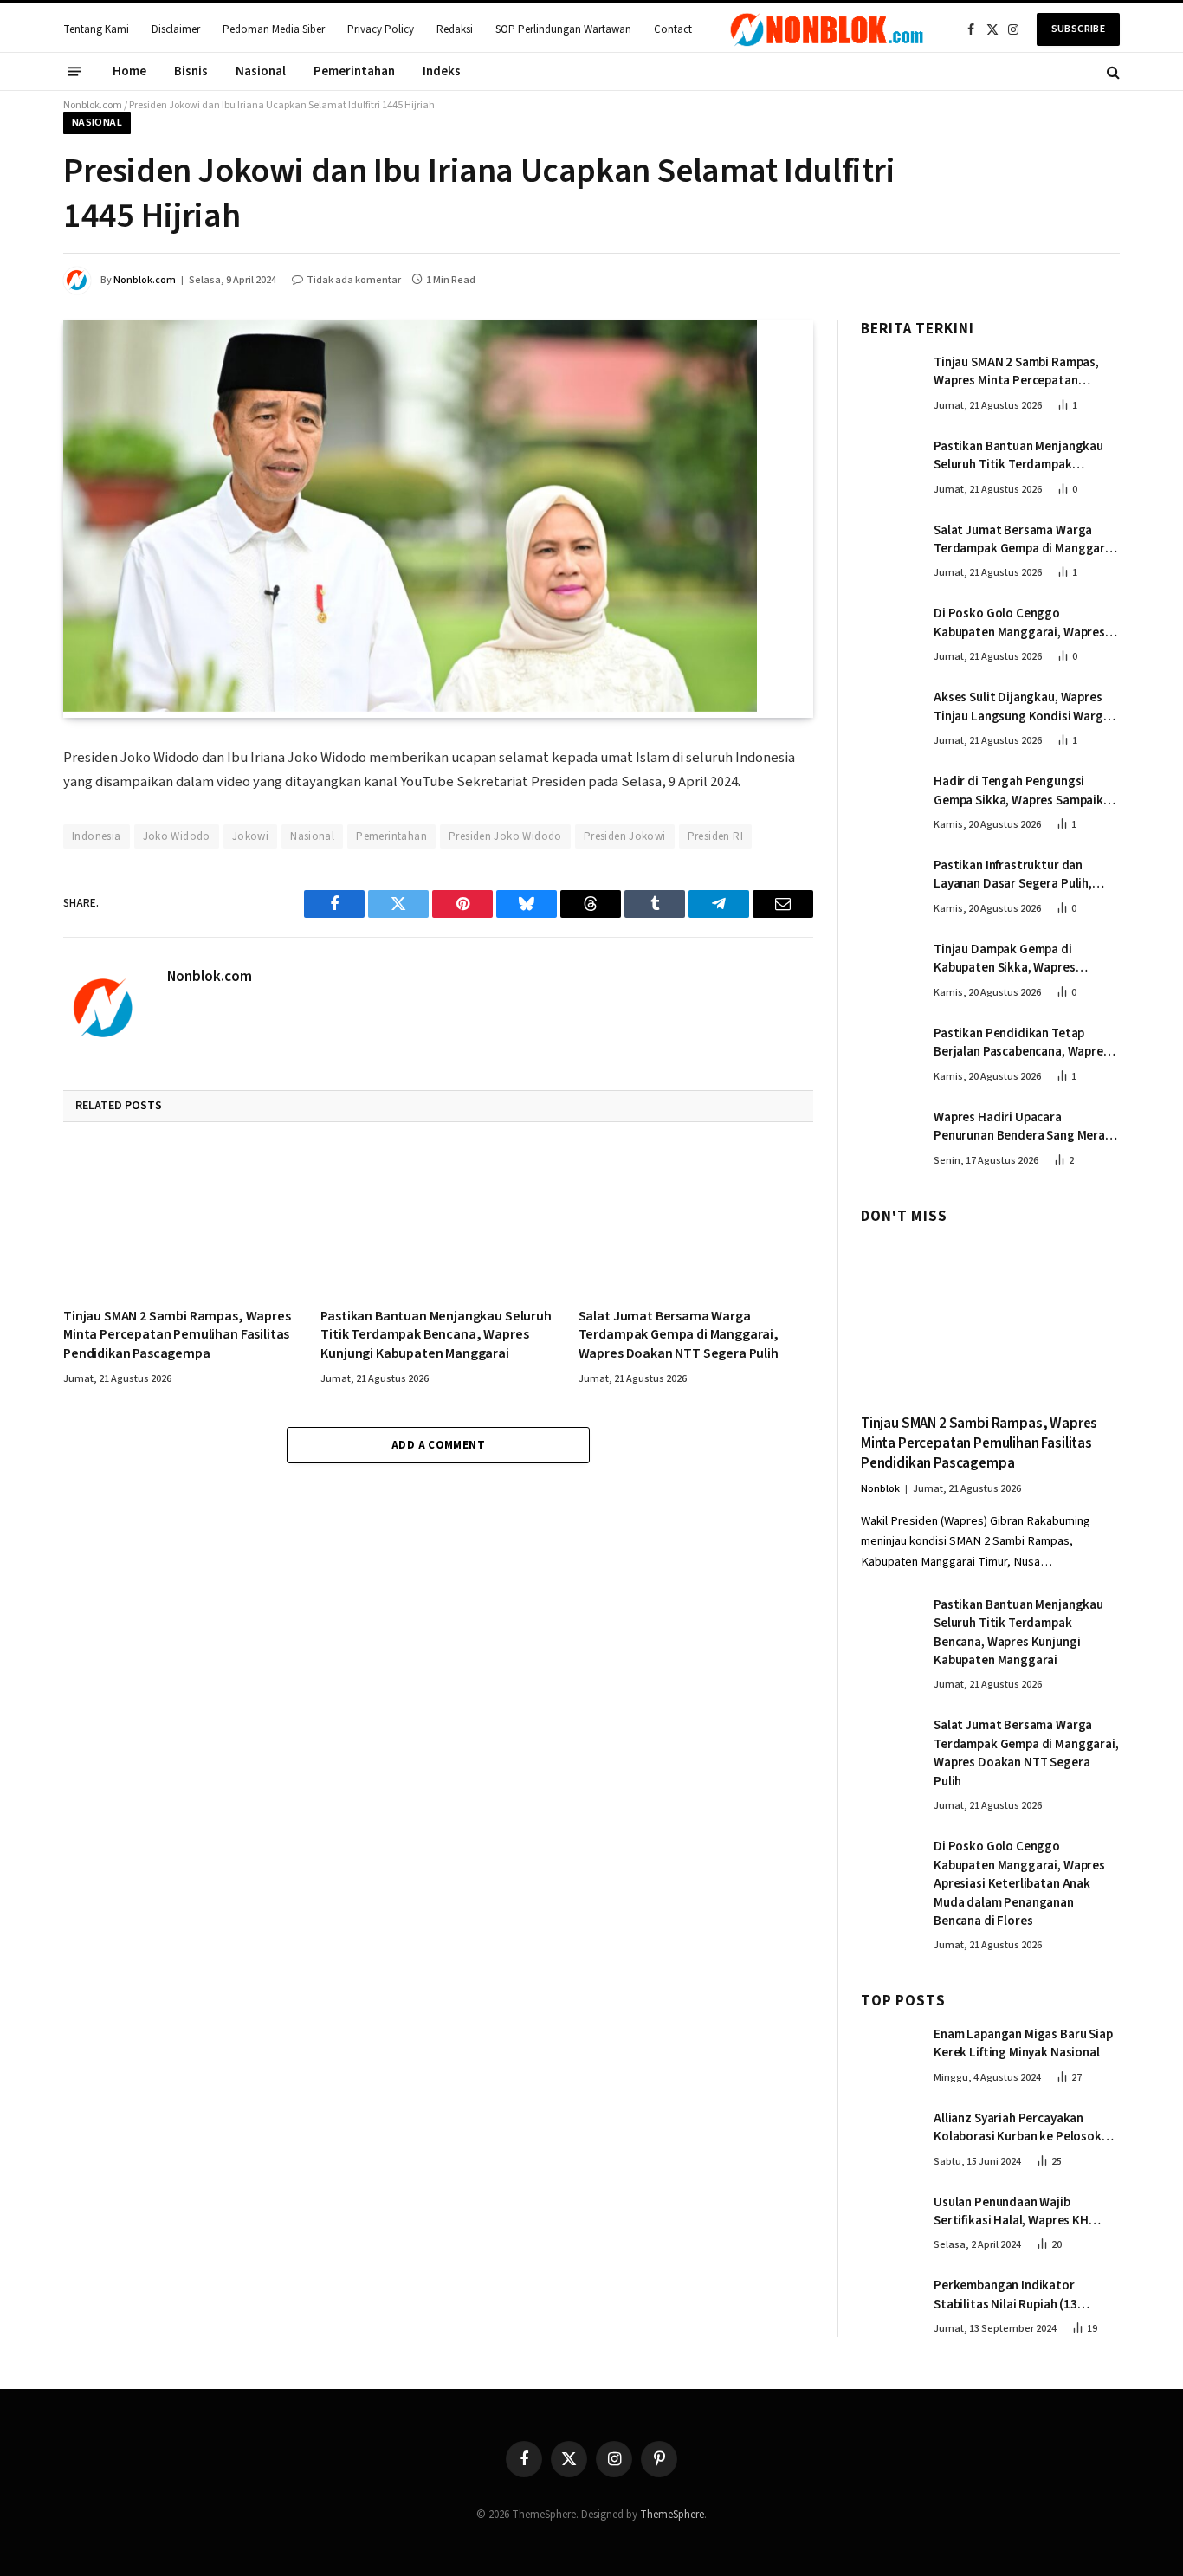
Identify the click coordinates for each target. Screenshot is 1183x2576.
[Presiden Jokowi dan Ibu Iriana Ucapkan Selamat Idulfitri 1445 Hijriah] (410, 708)
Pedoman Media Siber (274, 29)
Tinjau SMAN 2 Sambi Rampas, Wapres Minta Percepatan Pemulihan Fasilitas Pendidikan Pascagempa (177, 1336)
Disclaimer (176, 29)
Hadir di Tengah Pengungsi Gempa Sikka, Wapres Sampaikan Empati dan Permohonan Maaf (1025, 791)
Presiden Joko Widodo (505, 836)
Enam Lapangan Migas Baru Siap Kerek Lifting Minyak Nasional (1023, 2043)
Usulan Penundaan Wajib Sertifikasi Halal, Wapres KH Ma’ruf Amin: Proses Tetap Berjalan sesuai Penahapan (1011, 2212)
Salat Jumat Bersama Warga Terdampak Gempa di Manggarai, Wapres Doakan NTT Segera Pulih (679, 1336)
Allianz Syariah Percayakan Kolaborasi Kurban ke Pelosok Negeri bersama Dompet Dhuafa (1023, 2128)
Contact (673, 29)
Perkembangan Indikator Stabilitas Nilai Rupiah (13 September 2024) (1005, 2295)
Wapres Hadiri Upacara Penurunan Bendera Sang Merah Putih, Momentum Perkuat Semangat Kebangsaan (1023, 1127)
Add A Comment (438, 1445)
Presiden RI (715, 836)
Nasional (261, 71)
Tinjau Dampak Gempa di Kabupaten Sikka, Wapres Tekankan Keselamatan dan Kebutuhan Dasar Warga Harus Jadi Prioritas (1019, 959)
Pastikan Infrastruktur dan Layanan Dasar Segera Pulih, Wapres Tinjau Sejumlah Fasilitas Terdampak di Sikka (1025, 875)
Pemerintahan (354, 71)
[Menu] (74, 72)
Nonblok (880, 1489)
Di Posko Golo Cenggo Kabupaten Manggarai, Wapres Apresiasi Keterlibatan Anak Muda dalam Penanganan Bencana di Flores (1019, 623)
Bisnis (191, 71)
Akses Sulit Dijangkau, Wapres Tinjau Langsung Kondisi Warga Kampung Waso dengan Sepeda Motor (1022, 707)
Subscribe (1078, 29)
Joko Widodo (177, 836)
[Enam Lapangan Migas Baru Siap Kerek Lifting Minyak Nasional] (889, 2052)
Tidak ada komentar (354, 280)
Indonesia (97, 836)
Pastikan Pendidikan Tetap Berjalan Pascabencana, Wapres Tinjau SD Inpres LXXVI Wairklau (1021, 1043)
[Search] (1112, 71)
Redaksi (455, 29)
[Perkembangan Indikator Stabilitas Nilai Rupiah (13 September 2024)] (889, 2303)
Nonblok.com (93, 105)
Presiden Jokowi (625, 836)
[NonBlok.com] (827, 29)
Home (129, 71)
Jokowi (250, 836)
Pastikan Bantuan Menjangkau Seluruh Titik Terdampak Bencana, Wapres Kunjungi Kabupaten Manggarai (436, 1336)
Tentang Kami (96, 29)
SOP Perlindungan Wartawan (563, 29)
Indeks (442, 71)
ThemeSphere (672, 2515)
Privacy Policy (381, 29)
